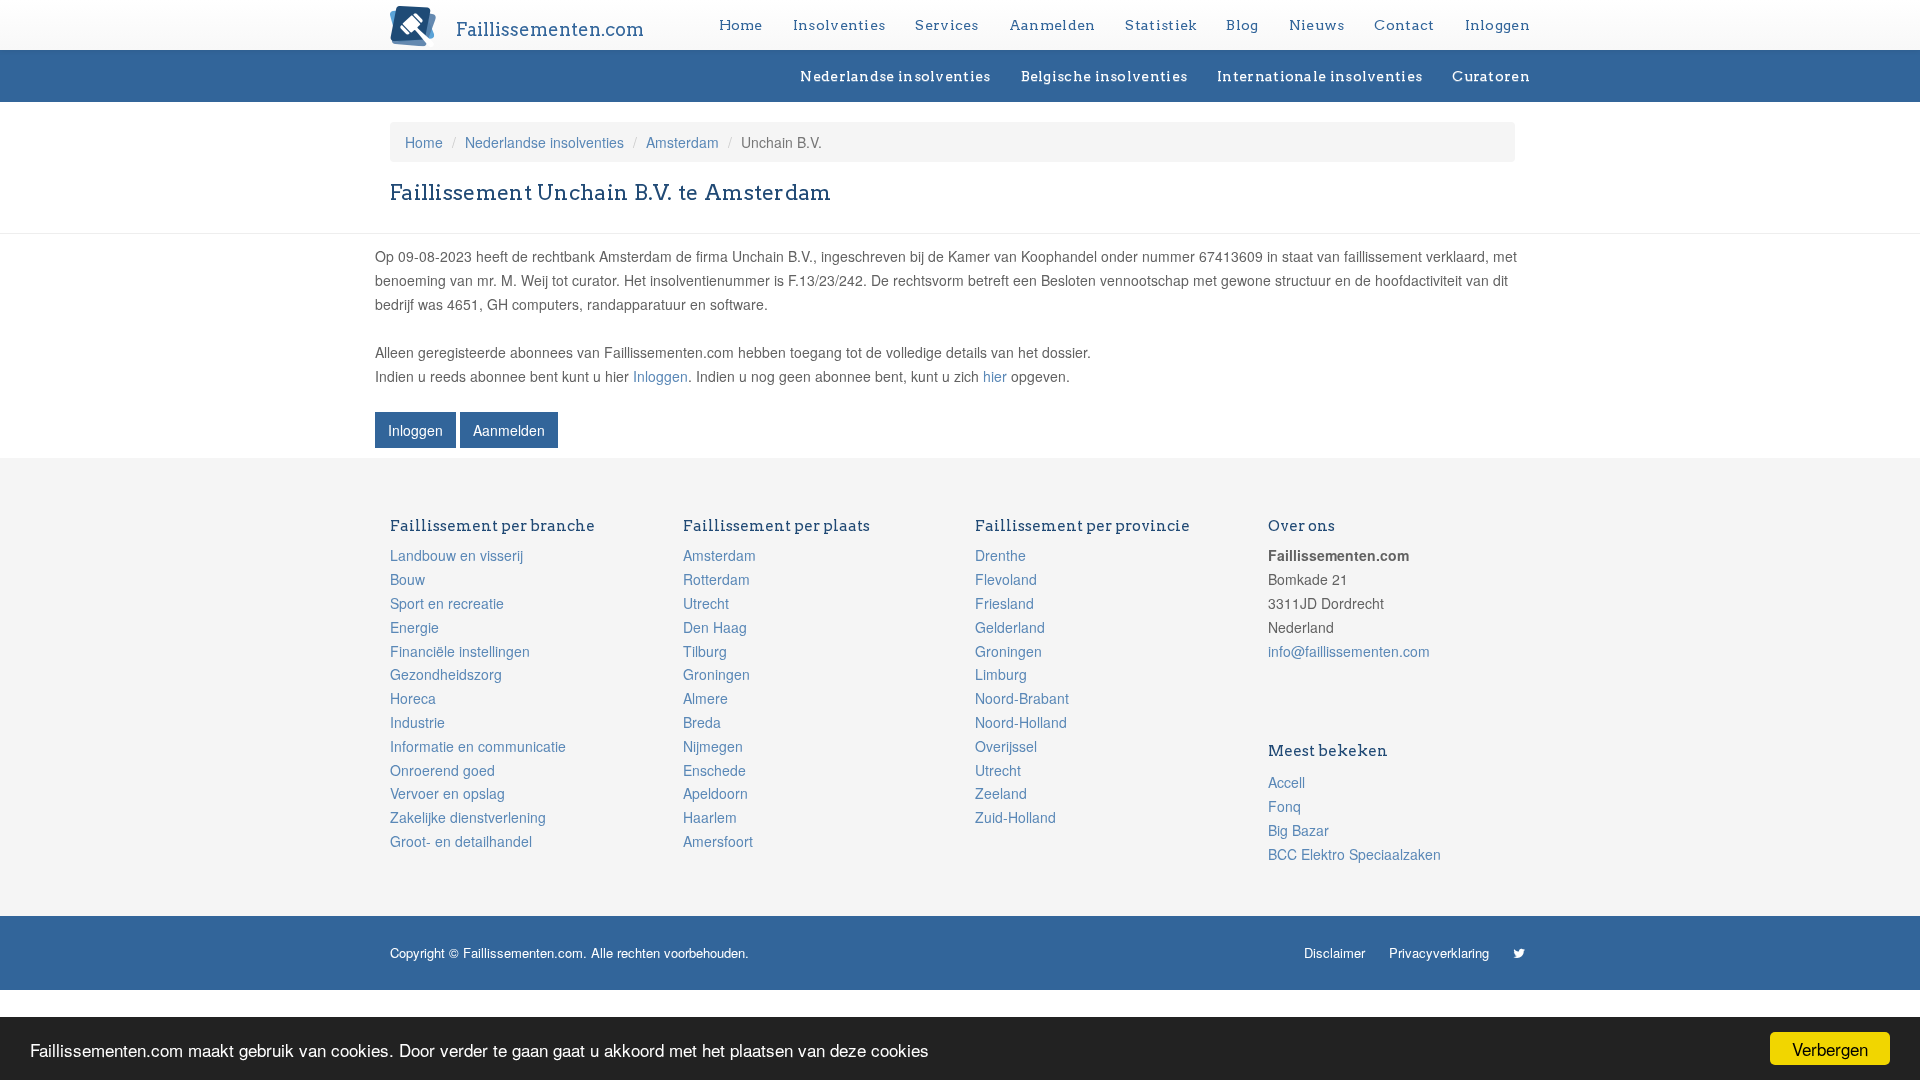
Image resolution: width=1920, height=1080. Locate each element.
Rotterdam (716, 579)
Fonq (1284, 806)
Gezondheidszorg (446, 674)
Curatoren (1491, 76)
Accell (1286, 782)
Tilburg (705, 651)
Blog (1242, 25)
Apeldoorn (715, 793)
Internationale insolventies (1319, 76)
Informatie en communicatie (478, 746)
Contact (1404, 25)
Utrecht (706, 603)
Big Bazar (1298, 830)
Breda (702, 722)
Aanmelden (1052, 25)
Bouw (407, 579)
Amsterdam (682, 142)
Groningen (716, 674)
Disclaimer (1334, 952)
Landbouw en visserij (456, 555)
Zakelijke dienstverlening (468, 817)
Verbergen (1830, 1048)
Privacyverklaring (1439, 952)
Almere (705, 698)
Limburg (1001, 674)
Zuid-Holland (1015, 817)
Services (946, 25)
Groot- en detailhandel (461, 841)
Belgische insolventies (1104, 76)
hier (995, 376)
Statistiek (1160, 25)
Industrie (417, 722)
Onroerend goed (442, 770)
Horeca (413, 698)
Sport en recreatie (447, 603)
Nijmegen (713, 746)
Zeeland (1001, 793)
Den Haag (715, 627)
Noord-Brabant (1022, 698)
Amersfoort (718, 841)
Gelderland (1010, 627)
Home (741, 25)
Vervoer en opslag (447, 793)
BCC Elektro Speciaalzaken (1354, 854)
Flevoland (1006, 579)
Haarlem (710, 817)
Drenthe (1000, 555)
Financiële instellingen (460, 651)
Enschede (714, 770)
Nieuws (1317, 25)
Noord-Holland (1021, 722)
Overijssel (1006, 746)
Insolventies (839, 25)
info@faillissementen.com (1349, 651)
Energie (414, 627)
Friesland (1004, 603)
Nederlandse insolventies (895, 76)
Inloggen (1497, 25)
